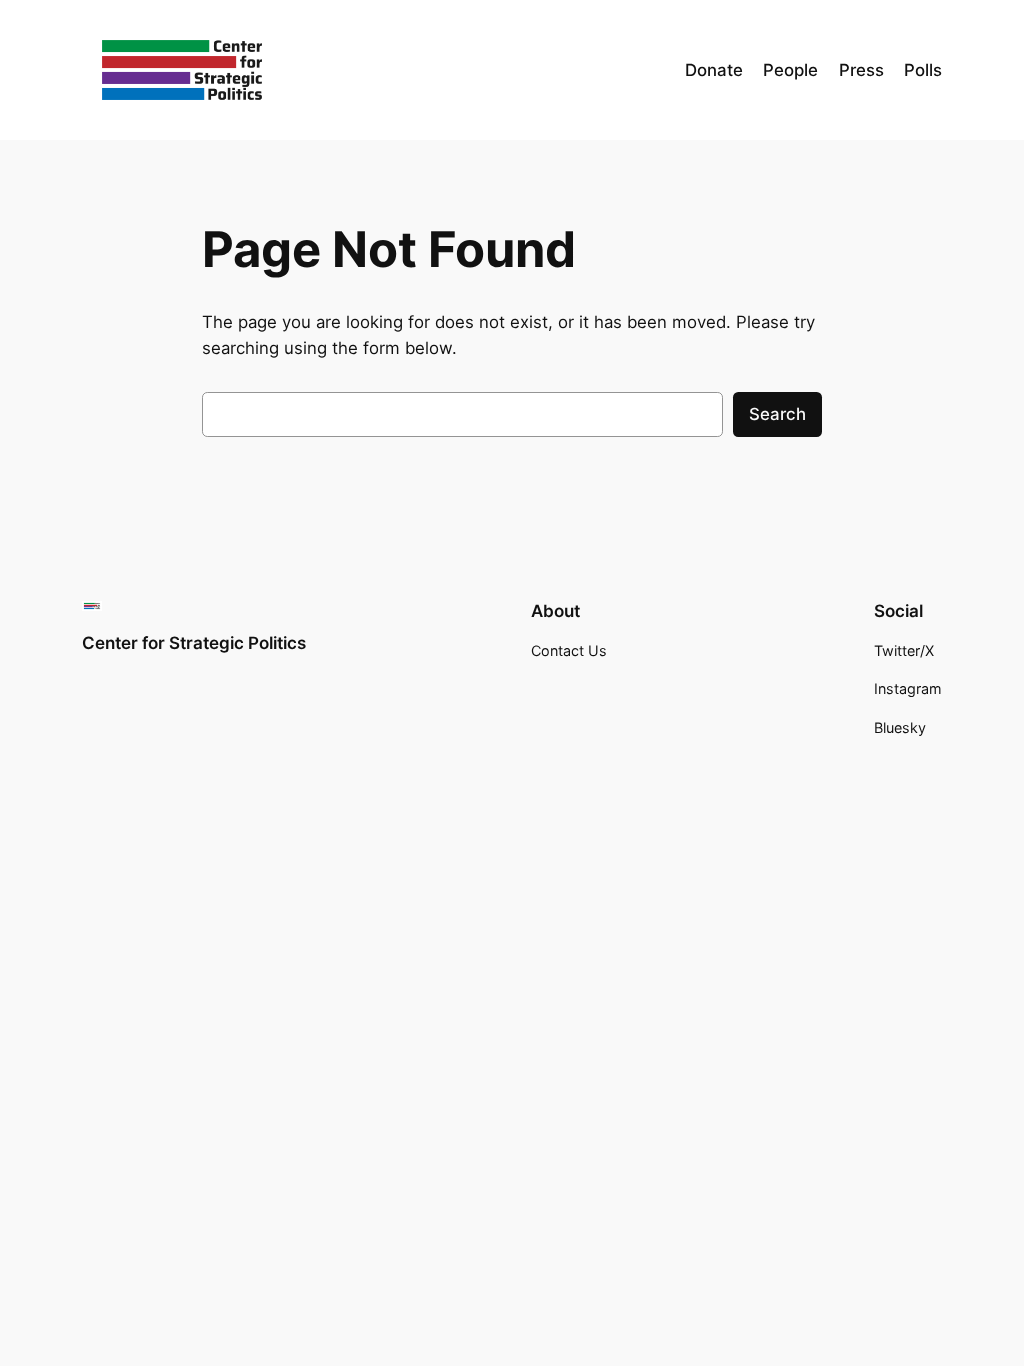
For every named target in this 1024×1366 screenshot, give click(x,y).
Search (777, 414)
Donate (714, 70)
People (790, 70)
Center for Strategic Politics (194, 643)
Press (861, 70)
